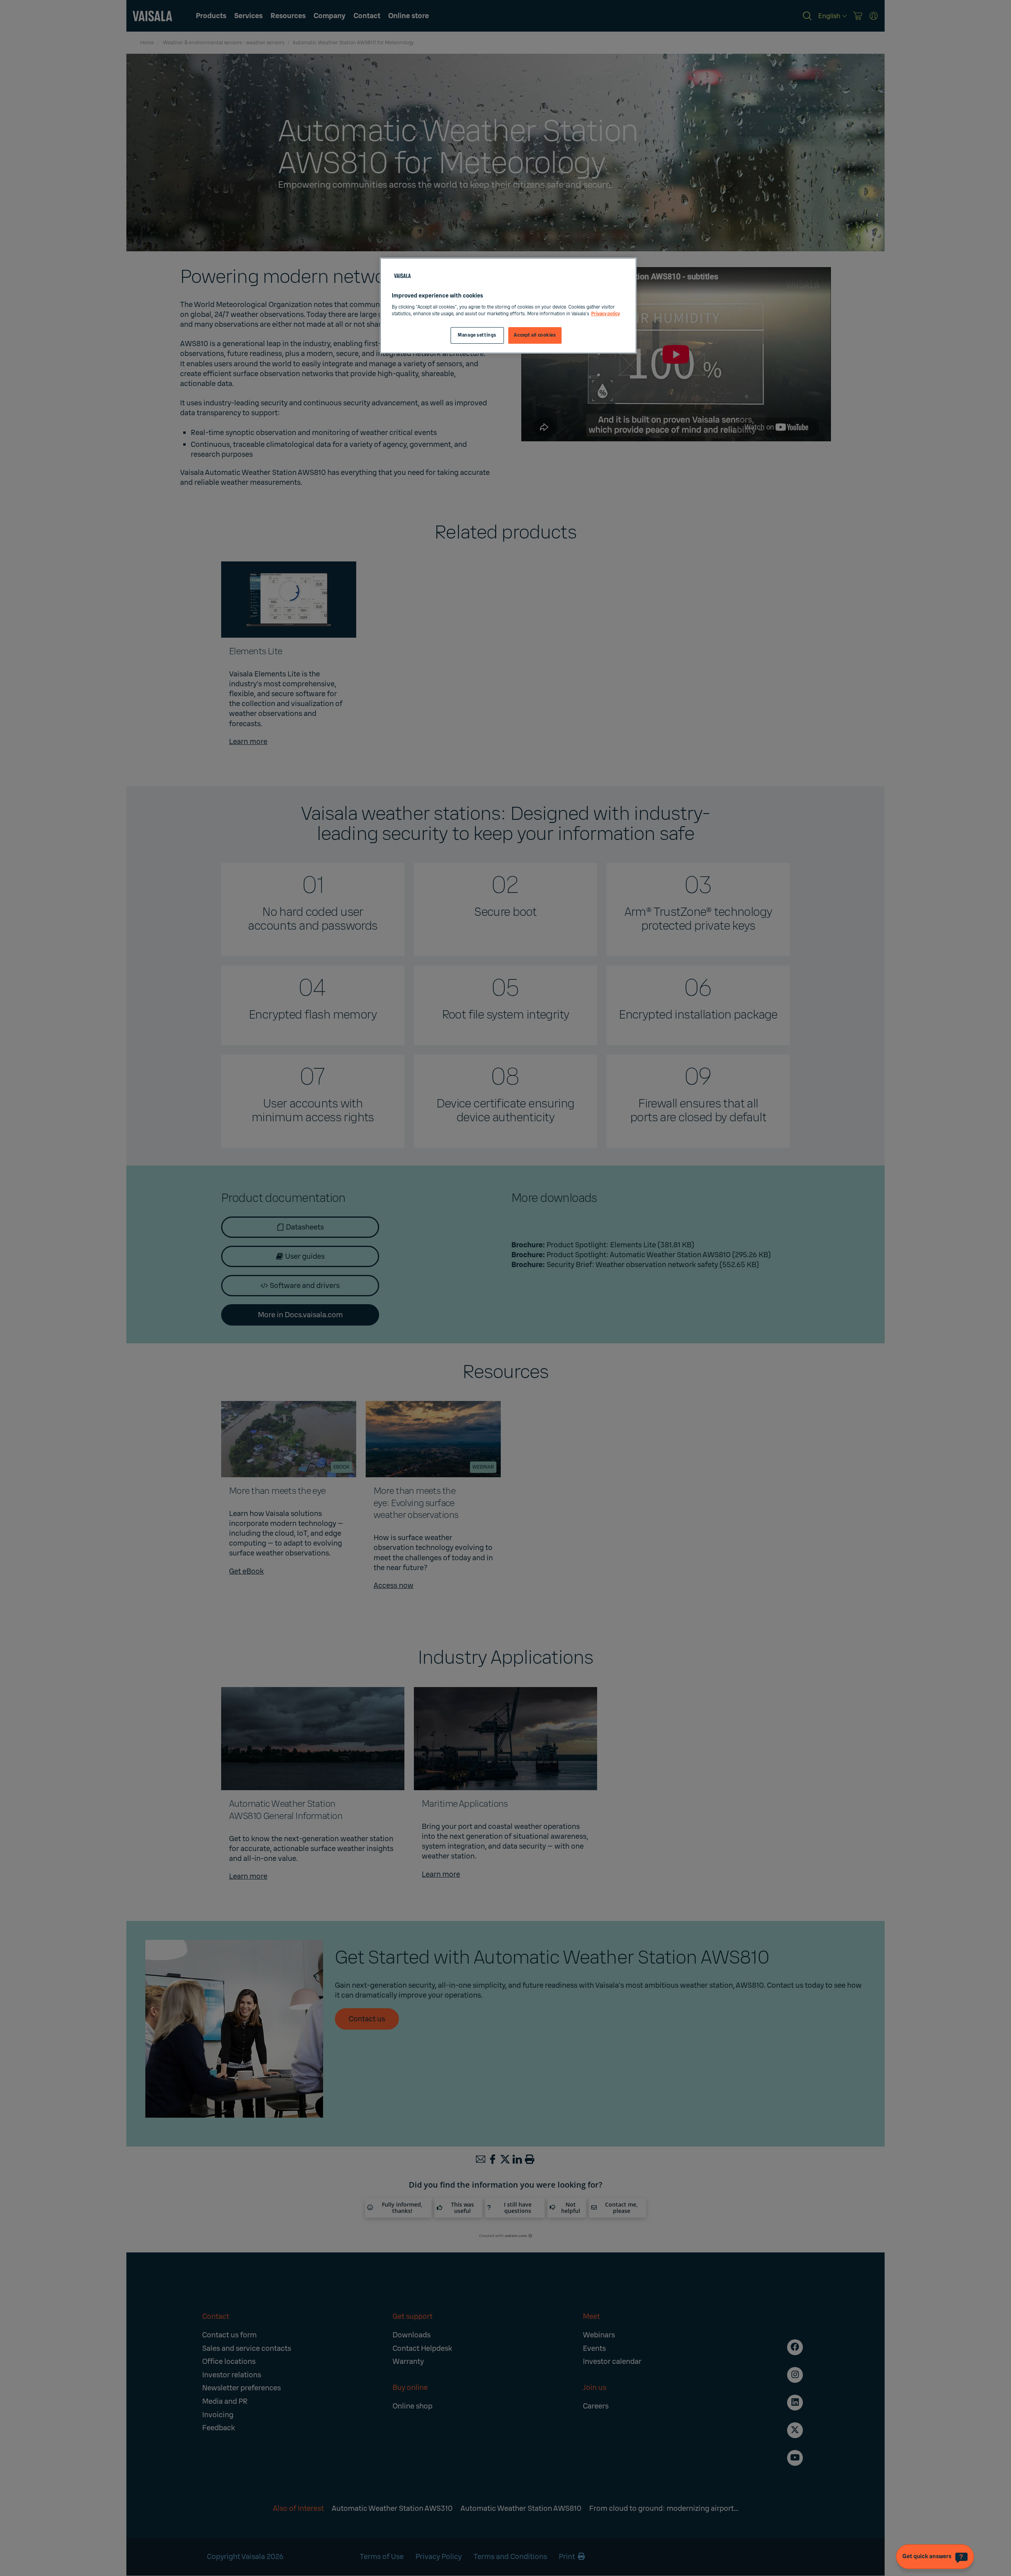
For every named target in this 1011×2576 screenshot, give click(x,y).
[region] (508, 306)
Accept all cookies (535, 335)
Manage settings (477, 335)
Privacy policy (606, 314)
